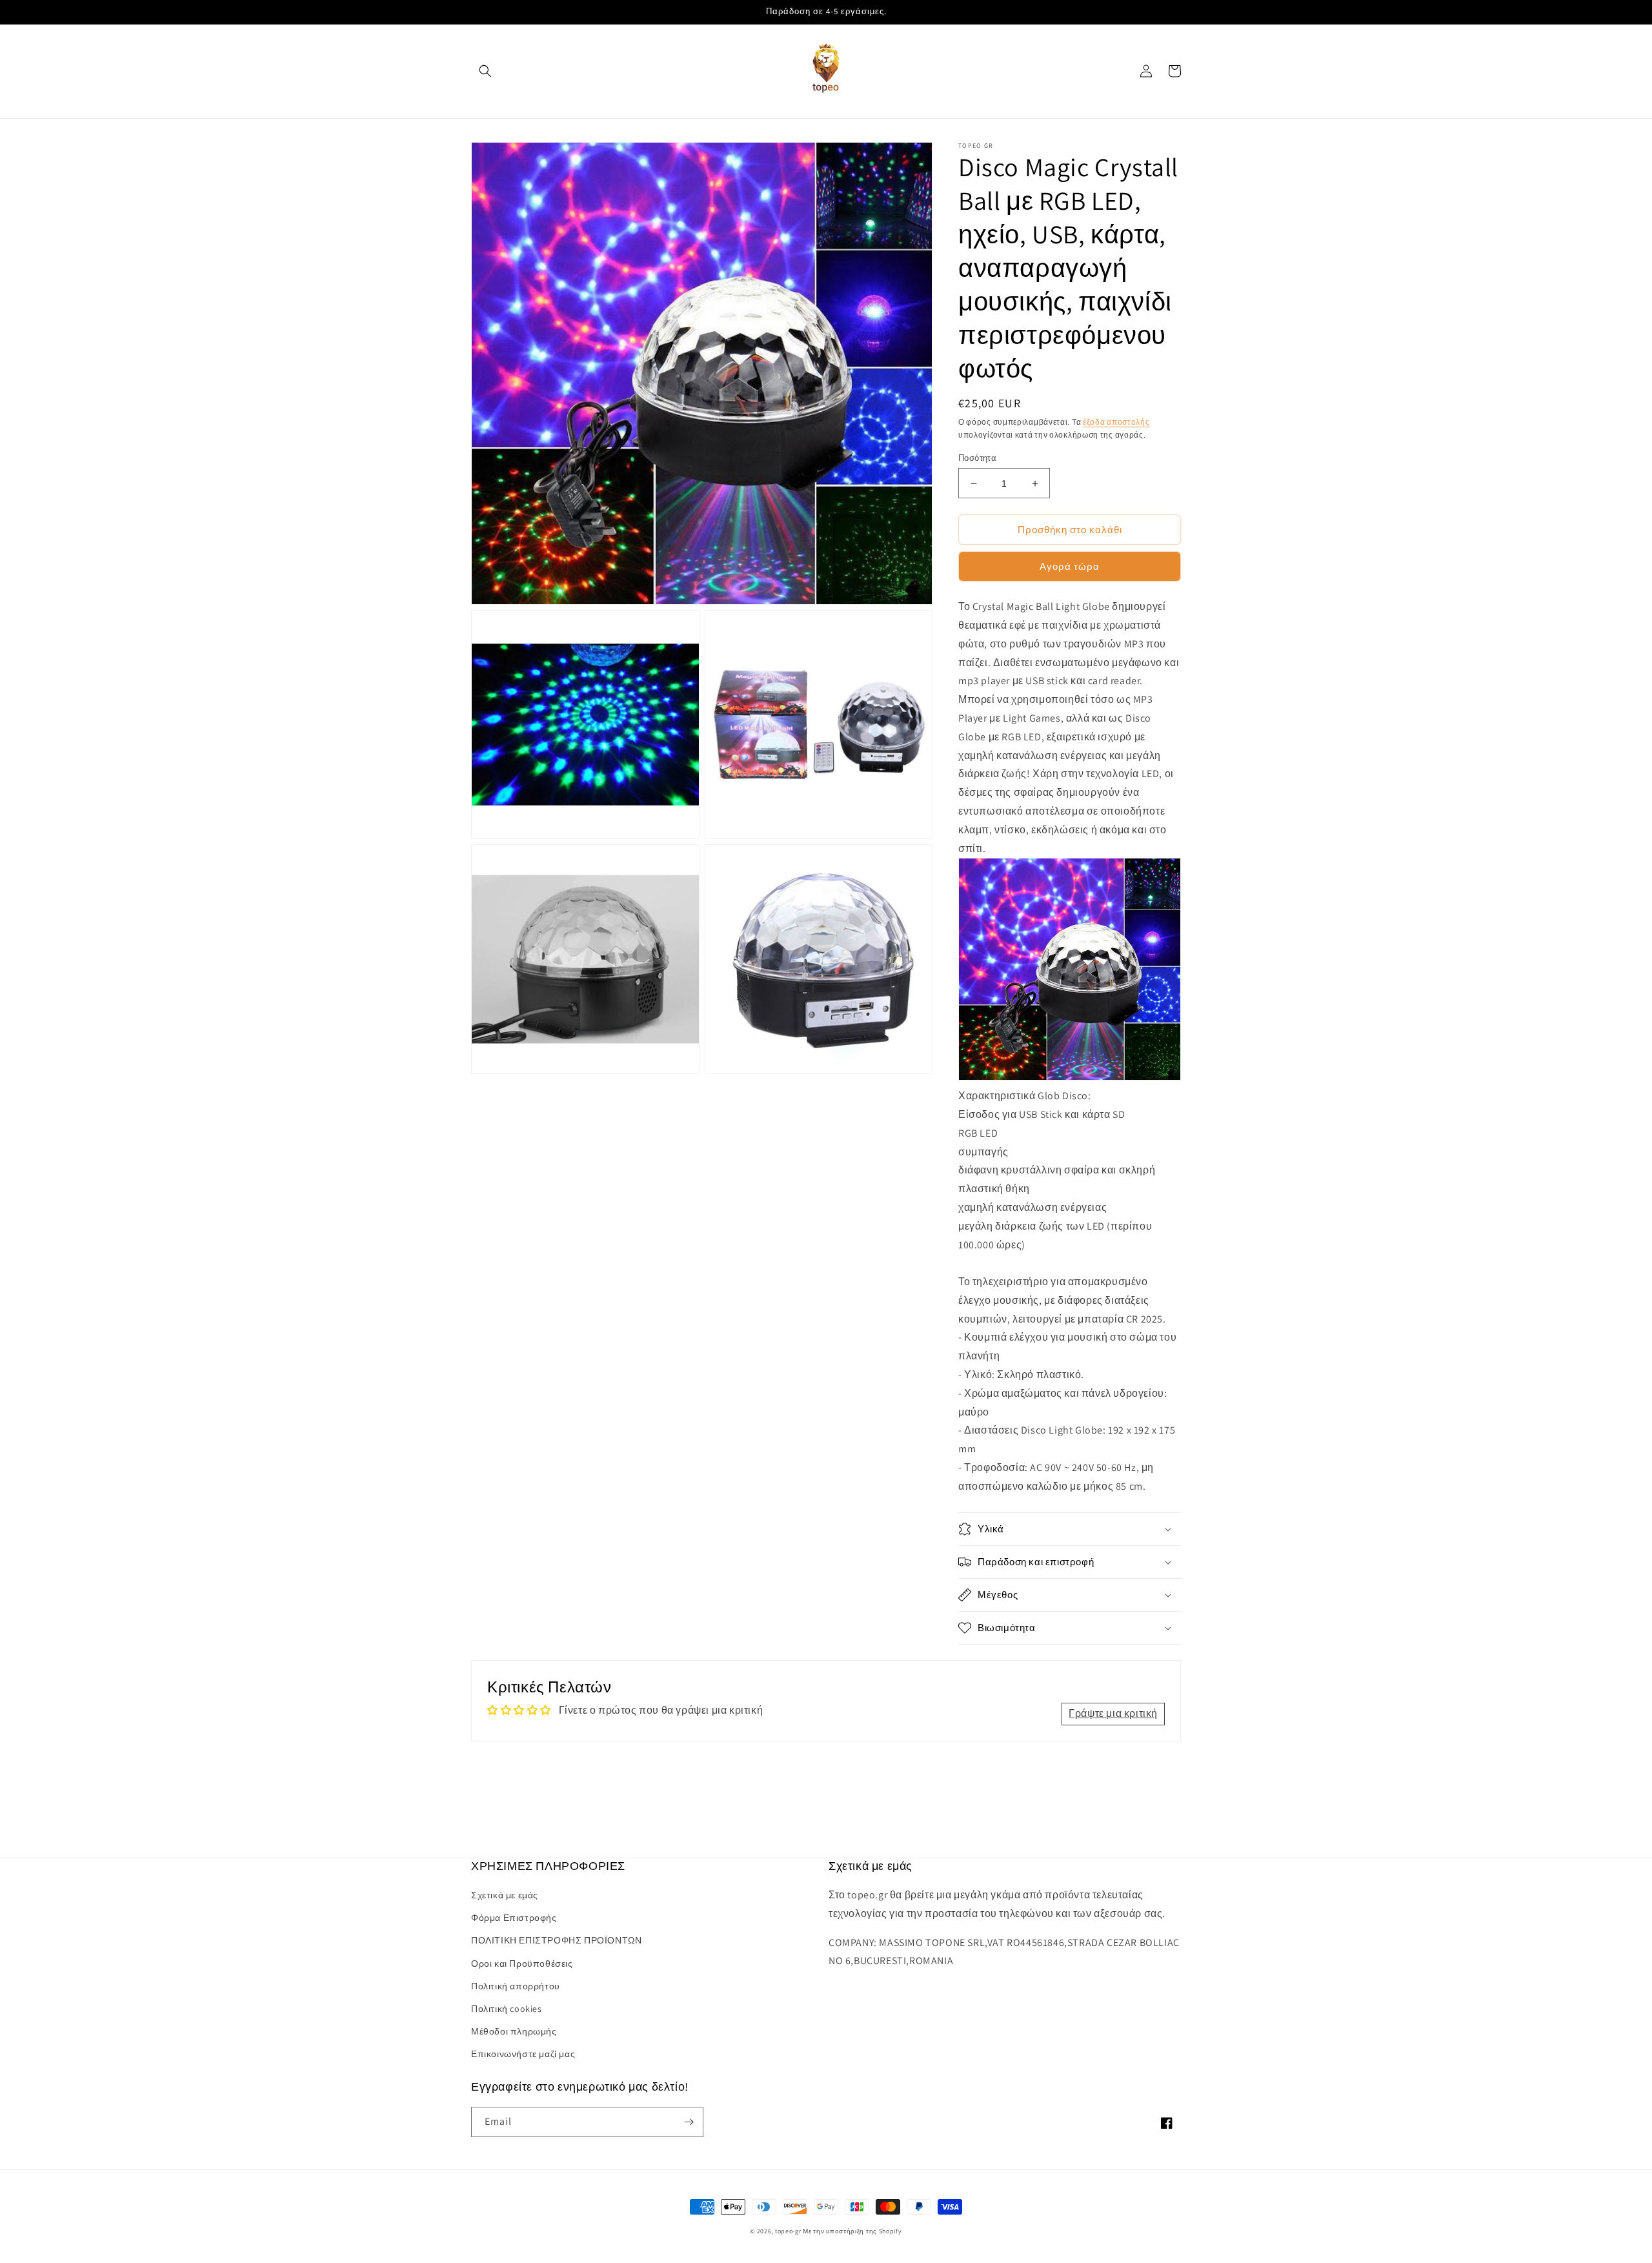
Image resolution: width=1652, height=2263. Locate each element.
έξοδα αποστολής (1116, 422)
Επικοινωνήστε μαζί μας (523, 2054)
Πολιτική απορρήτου (516, 1986)
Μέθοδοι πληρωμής (514, 2031)
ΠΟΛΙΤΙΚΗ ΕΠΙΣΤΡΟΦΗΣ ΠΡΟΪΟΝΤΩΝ (556, 1940)
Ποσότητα (977, 458)
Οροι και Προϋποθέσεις (522, 1964)
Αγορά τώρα (1070, 566)
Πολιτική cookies (507, 2009)
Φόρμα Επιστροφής (514, 1918)
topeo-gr (788, 2231)
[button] (485, 71)
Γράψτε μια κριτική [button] (1113, 1713)
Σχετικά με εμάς (505, 1895)
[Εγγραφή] (689, 2122)
